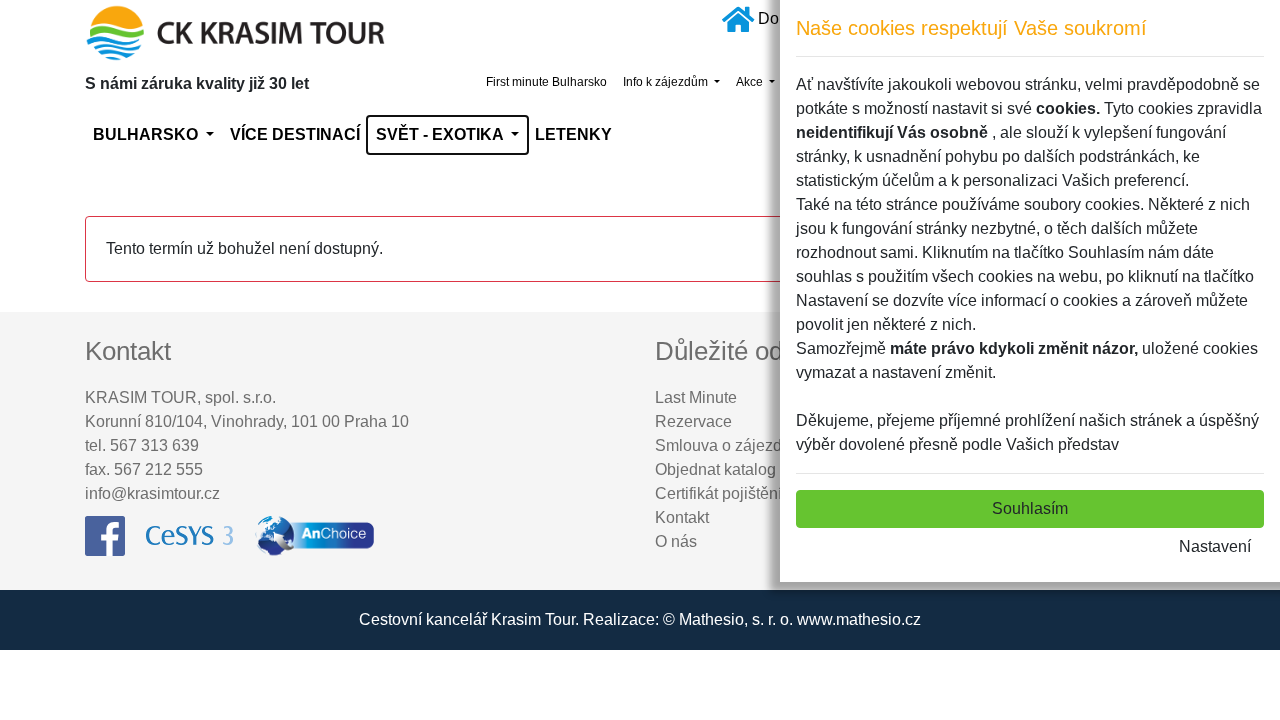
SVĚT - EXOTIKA (441, 134)
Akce (751, 82)
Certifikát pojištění (718, 493)
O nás (676, 541)
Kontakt (682, 517)
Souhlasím (1030, 508)
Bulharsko (147, 134)
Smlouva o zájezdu (723, 445)
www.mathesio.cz (859, 619)
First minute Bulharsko (546, 82)
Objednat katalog (715, 469)
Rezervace (693, 421)
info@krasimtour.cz (152, 493)
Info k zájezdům (667, 82)
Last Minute (696, 397)
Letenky (573, 134)
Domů (779, 18)
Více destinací (295, 134)
